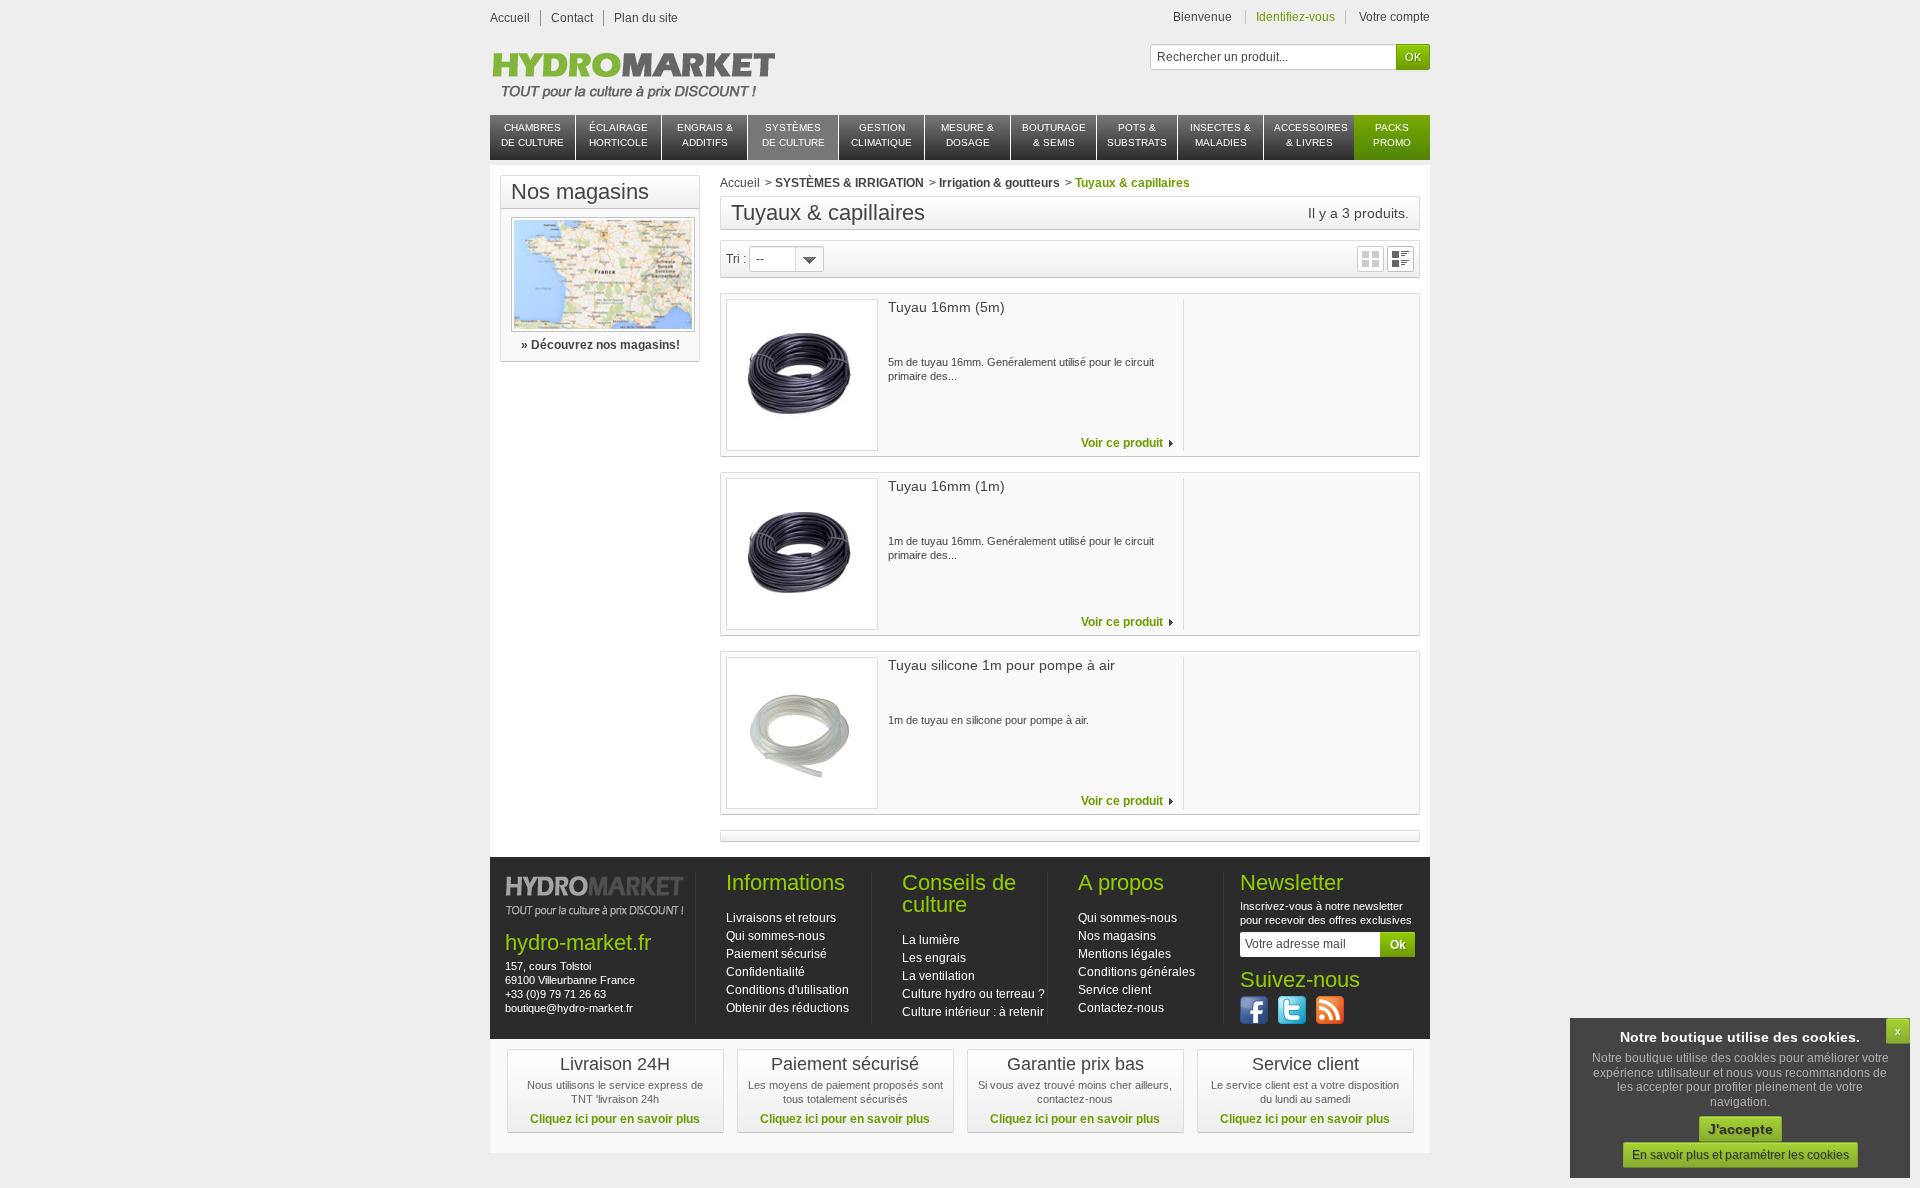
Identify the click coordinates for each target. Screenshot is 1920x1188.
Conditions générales (1136, 972)
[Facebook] (1254, 1010)
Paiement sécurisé (776, 954)
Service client (1114, 990)
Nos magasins (580, 191)
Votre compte (1394, 17)
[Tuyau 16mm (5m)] (802, 375)
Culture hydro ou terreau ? (973, 994)
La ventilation (938, 976)
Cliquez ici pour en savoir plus (615, 1119)
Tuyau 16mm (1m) (946, 486)
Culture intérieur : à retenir (973, 1012)
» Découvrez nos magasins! (600, 345)
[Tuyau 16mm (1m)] (802, 554)
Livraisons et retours (781, 918)
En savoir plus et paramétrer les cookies (1740, 1155)
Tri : (736, 259)
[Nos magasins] (600, 274)
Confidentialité (765, 972)
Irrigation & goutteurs (999, 183)
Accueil (510, 18)
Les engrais (934, 958)
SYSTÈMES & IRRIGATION (849, 183)
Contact (572, 18)
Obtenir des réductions (787, 1008)
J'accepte (1740, 1129)
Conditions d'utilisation (787, 990)
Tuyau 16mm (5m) (946, 307)
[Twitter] (1292, 1010)
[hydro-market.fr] (632, 70)
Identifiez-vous (1295, 17)
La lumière (931, 940)
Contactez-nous (1121, 1008)
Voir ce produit (1122, 443)
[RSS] (1330, 1010)
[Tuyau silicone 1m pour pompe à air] (802, 733)
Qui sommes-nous (775, 936)
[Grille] (1370, 259)
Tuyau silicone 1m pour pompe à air (1001, 665)
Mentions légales (1124, 954)
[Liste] (1400, 259)
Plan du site (646, 18)
